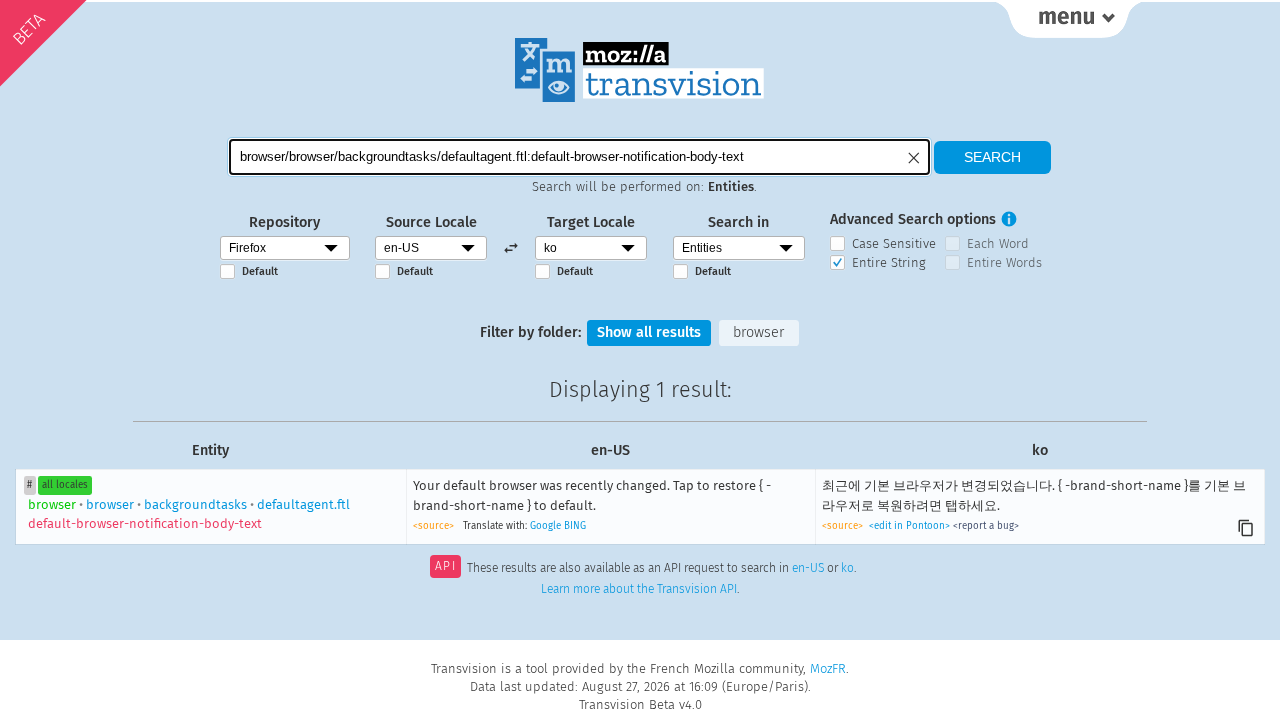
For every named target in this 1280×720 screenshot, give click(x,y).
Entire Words (1004, 262)
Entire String (889, 262)
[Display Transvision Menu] (1068, 20)
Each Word (998, 243)
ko (847, 568)
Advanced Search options (913, 219)
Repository (284, 222)
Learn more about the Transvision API (639, 589)
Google (545, 526)
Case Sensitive (894, 243)
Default (260, 271)
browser (758, 332)
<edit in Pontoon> (909, 526)
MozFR (828, 668)
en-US (808, 568)
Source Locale (431, 222)
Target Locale (591, 222)
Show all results (649, 332)
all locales (65, 485)
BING (575, 526)
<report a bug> (986, 526)
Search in (738, 222)
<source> (433, 526)
